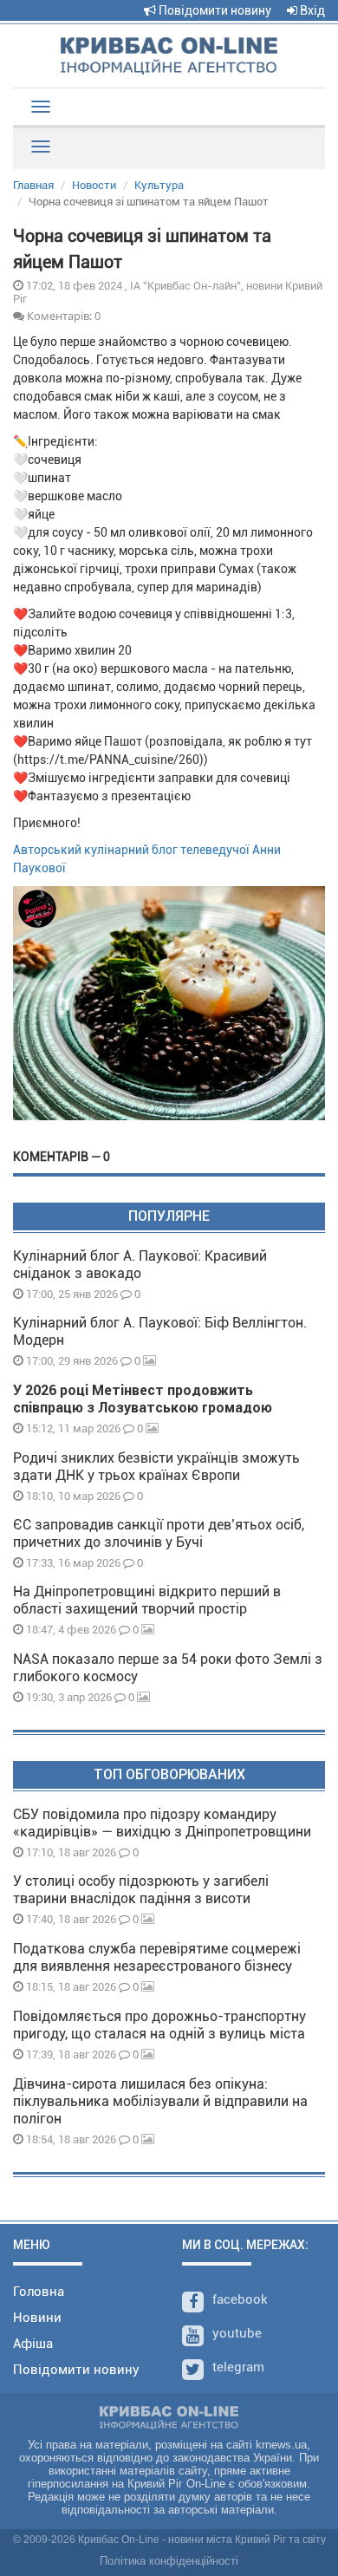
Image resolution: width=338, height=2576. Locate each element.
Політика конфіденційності (169, 2561)
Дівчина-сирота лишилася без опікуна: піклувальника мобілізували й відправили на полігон (160, 2101)
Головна (39, 2292)
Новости (94, 185)
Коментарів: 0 (62, 316)
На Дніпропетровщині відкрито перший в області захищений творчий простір (147, 1600)
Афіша (33, 2344)
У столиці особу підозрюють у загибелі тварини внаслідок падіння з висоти (141, 1890)
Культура (159, 185)
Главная (33, 185)
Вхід (311, 10)
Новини (37, 2318)
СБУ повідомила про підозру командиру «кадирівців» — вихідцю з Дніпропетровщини (162, 1823)
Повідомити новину (214, 10)
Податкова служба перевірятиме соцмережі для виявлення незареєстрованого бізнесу (157, 1957)
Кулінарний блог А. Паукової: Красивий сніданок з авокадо (140, 1265)
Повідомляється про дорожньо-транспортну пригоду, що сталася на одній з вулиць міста (159, 2025)
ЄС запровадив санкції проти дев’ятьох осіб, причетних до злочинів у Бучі (159, 1533)
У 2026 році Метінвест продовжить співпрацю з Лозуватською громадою (143, 1399)
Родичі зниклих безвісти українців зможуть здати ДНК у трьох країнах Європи (156, 1467)
